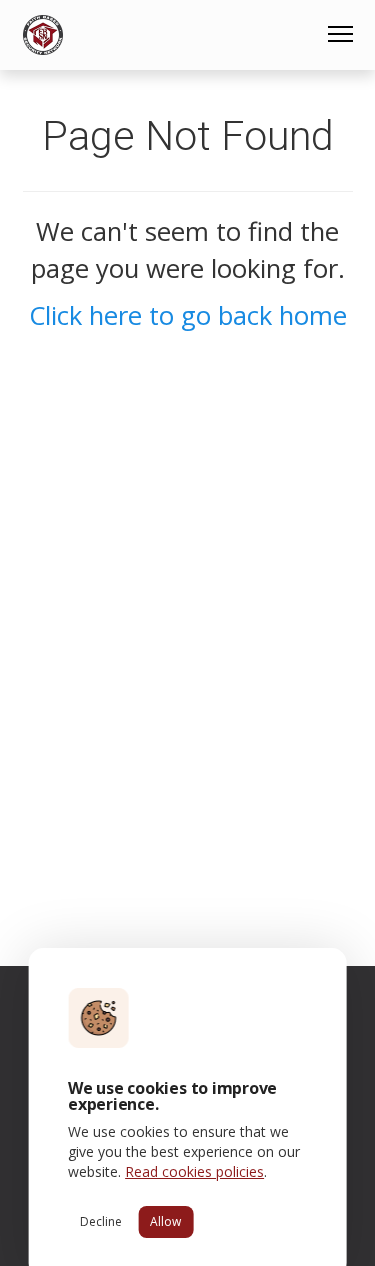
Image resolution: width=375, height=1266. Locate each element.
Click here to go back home (188, 315)
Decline (101, 1221)
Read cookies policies (194, 1171)
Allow (165, 1221)
